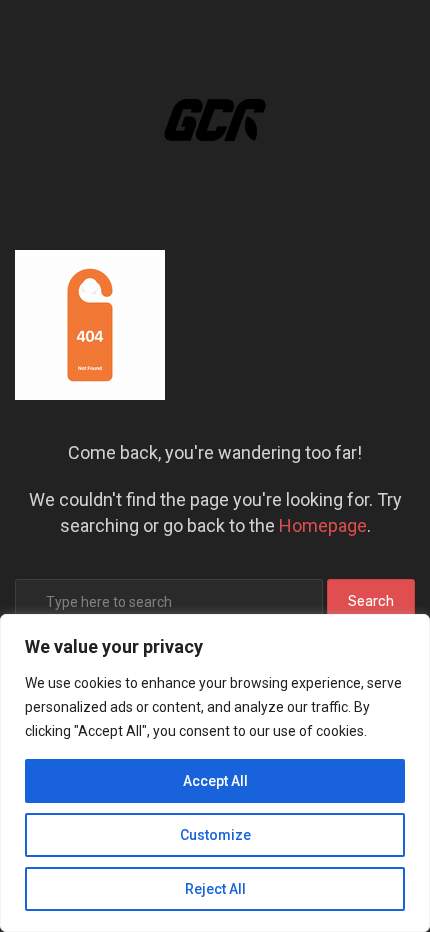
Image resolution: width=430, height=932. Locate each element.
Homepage (323, 525)
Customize (215, 835)
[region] (215, 773)
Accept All (215, 781)
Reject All (215, 889)
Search (371, 601)
